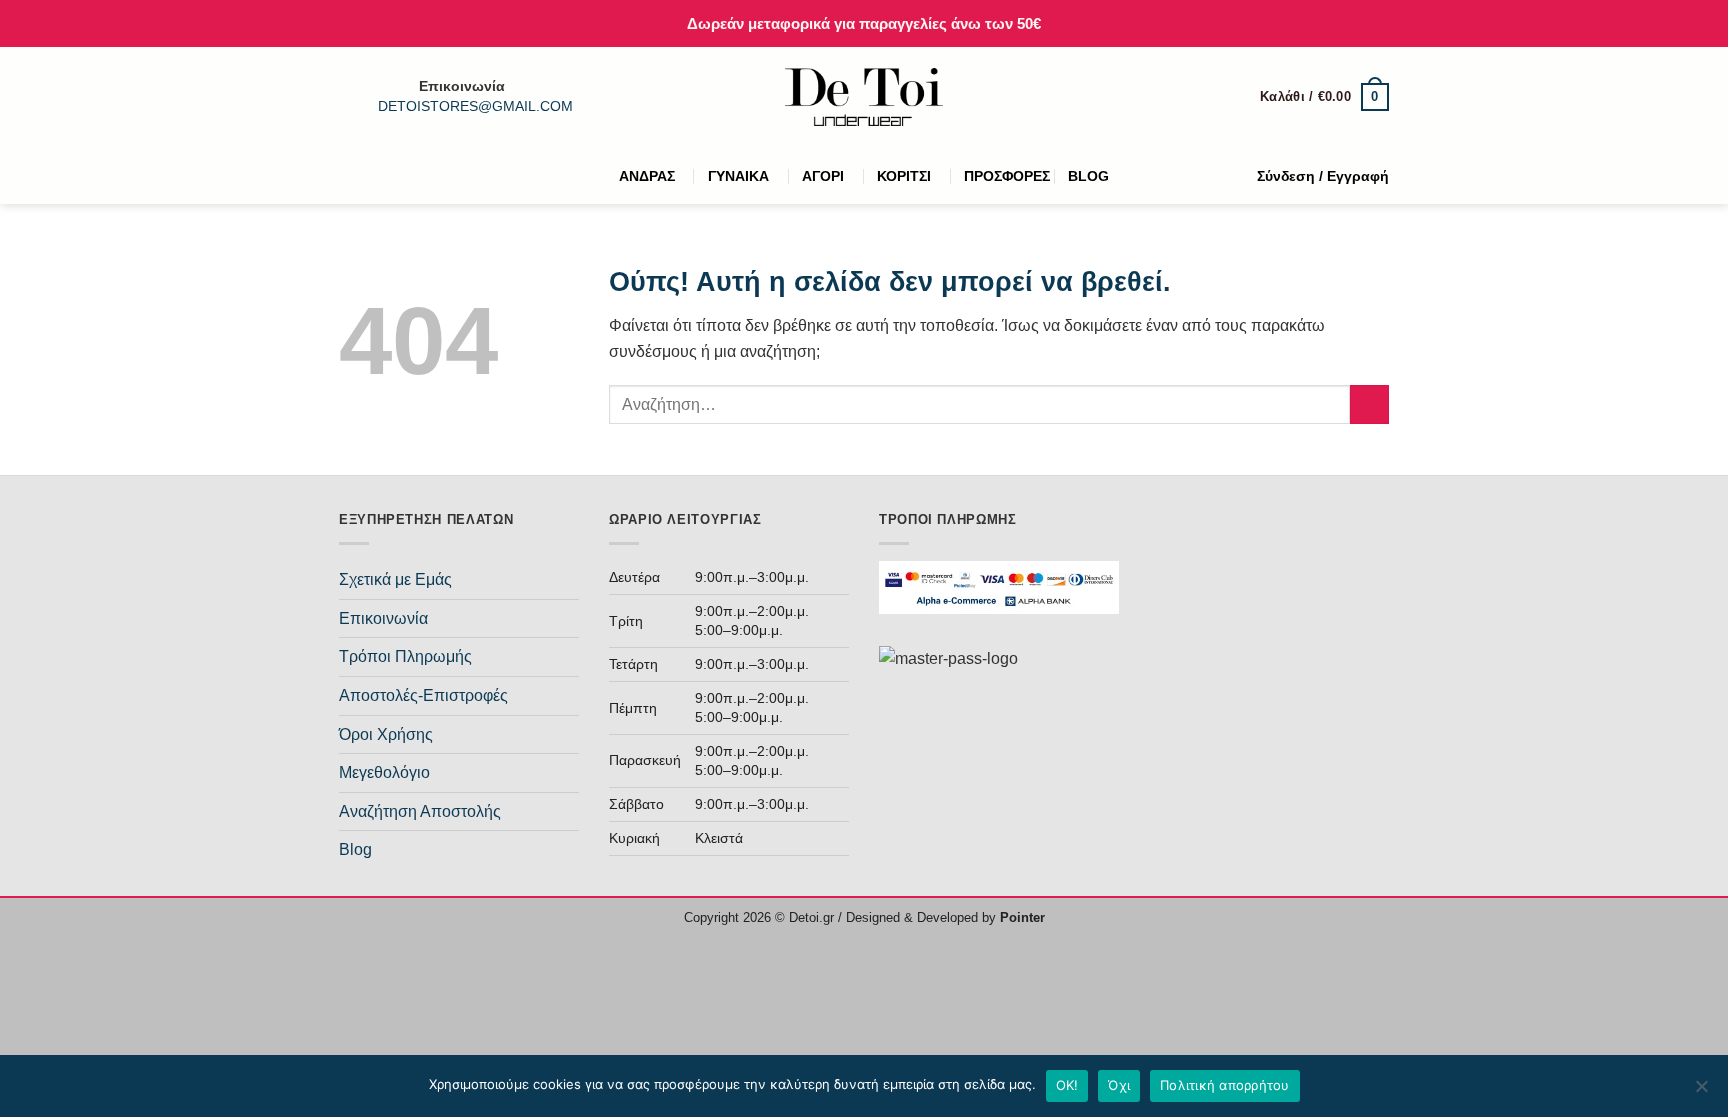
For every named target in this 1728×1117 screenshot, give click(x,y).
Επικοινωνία (383, 618)
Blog (355, 849)
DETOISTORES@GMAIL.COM (475, 106)
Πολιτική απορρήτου (1225, 1085)
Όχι (1119, 1085)
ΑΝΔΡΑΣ (647, 176)
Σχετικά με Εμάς (395, 579)
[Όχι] (1701, 1092)
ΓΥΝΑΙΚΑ (738, 176)
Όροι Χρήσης (386, 734)
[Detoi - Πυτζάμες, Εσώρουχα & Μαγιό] (864, 97)
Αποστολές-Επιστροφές (423, 695)
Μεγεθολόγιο (384, 772)
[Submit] (1369, 404)
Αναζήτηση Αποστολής (420, 811)
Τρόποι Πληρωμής (405, 656)
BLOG (1088, 176)
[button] (1324, 97)
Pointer (1020, 917)
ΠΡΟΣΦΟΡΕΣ (1007, 176)
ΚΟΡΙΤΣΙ (904, 176)
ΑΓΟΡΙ (823, 176)
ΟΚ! (1067, 1085)
